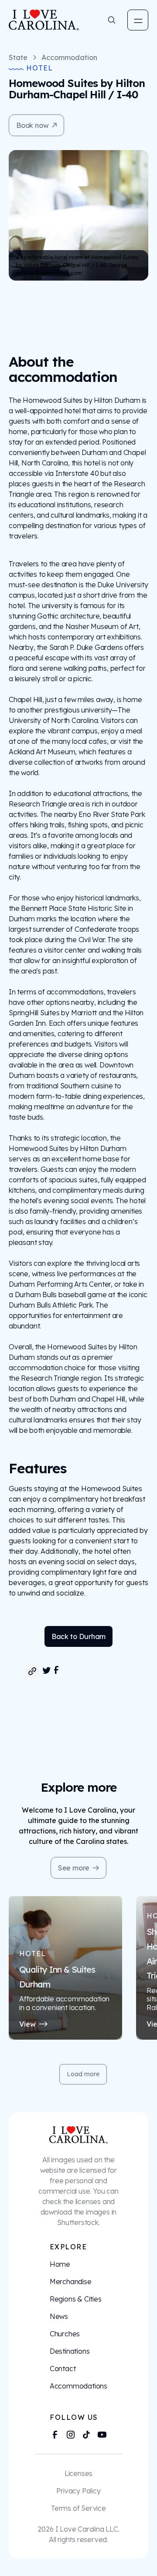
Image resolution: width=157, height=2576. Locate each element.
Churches (65, 2334)
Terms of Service (78, 2508)
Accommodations (78, 2386)
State (18, 57)
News (59, 2316)
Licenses (78, 2473)
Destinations (70, 2351)
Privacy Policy (78, 2491)
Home (60, 2264)
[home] (38, 20)
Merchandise (71, 2282)
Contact (63, 2369)
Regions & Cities (76, 2299)
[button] (138, 20)
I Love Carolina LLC (87, 2529)
